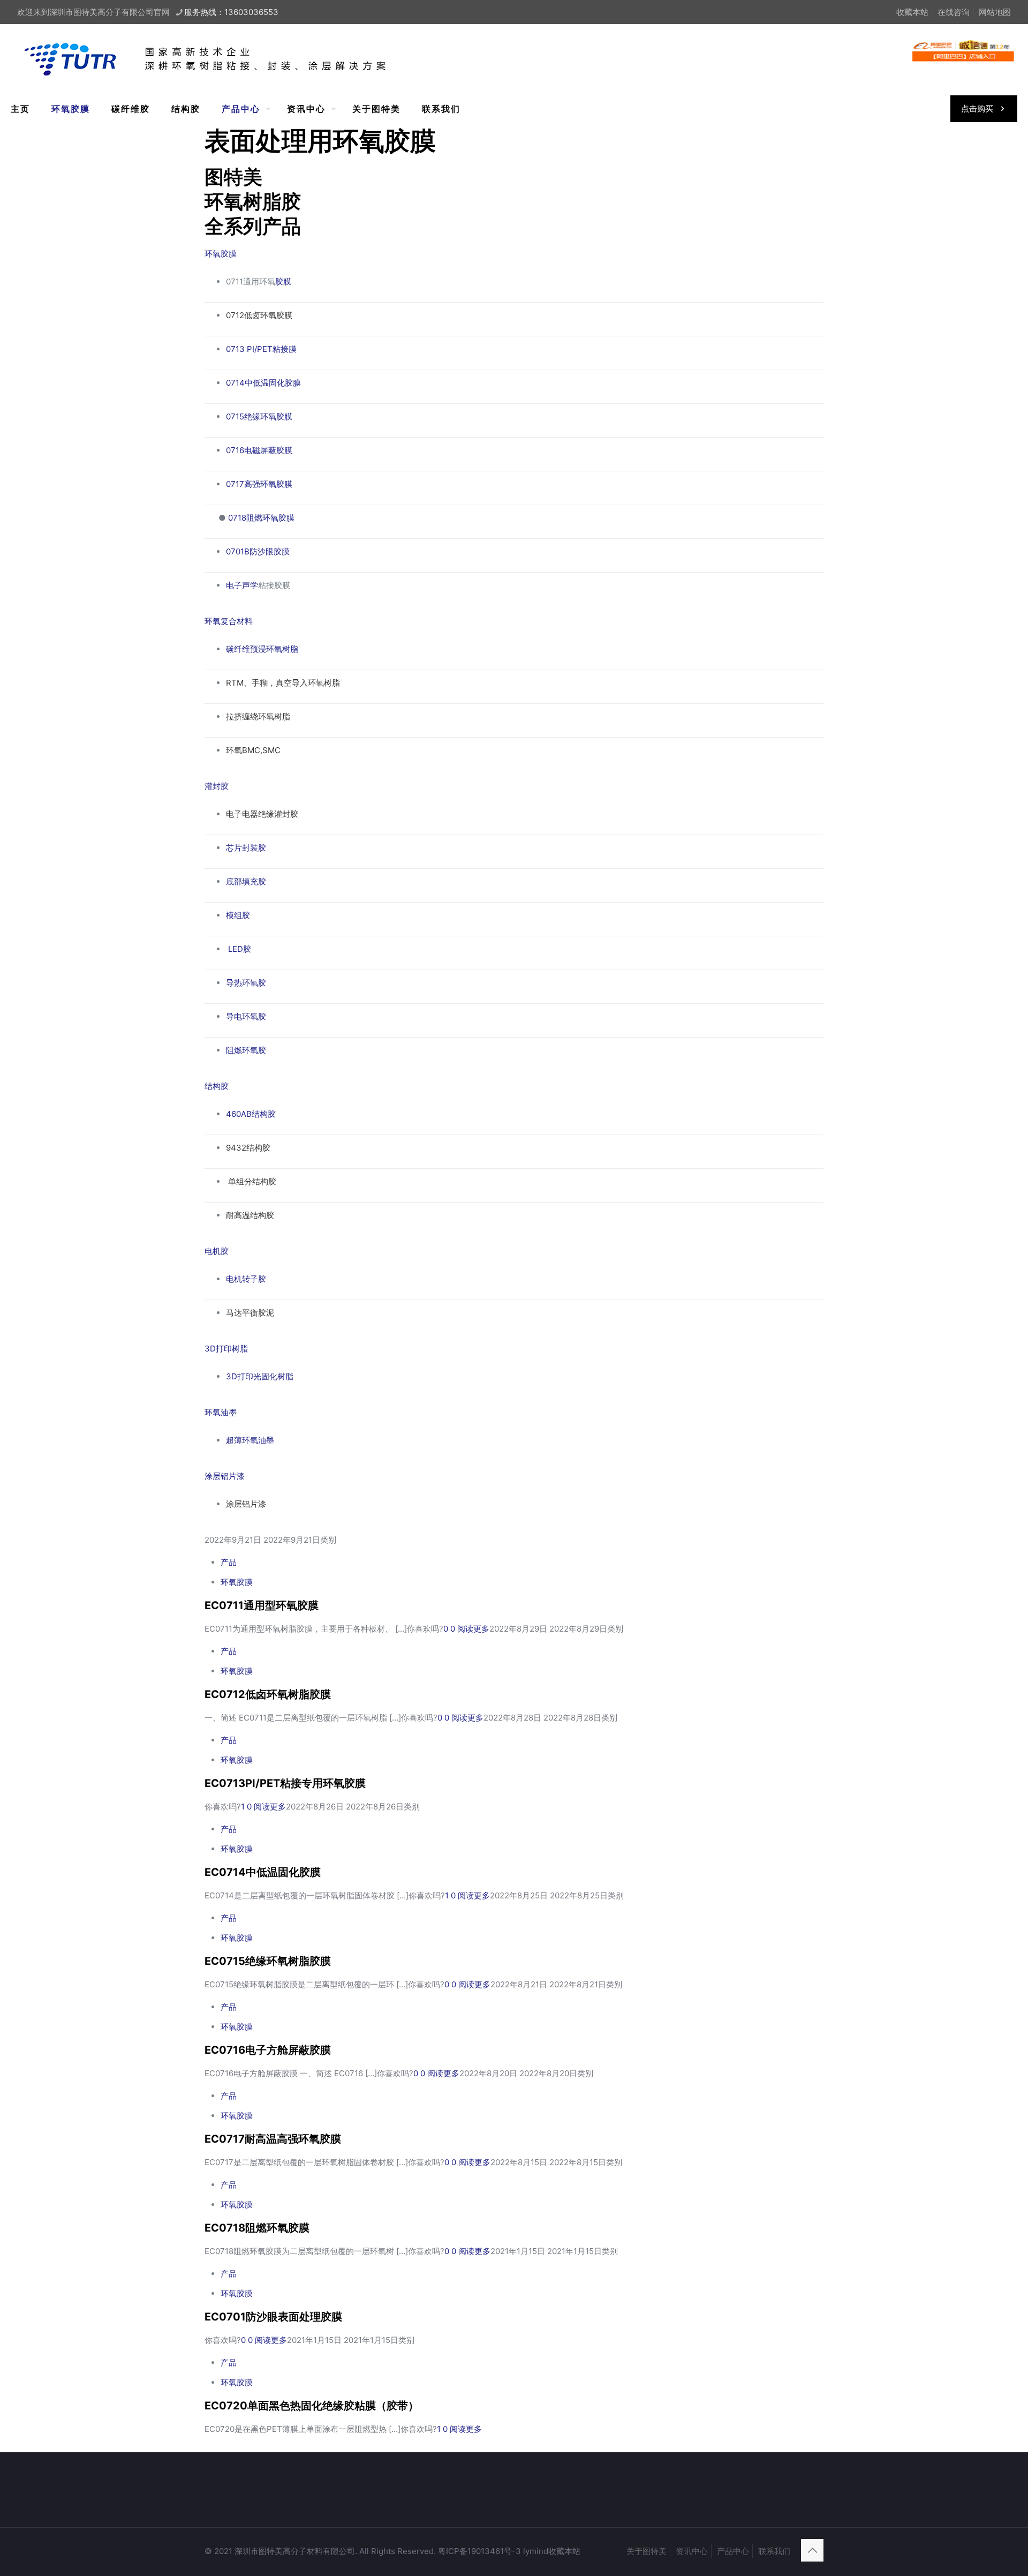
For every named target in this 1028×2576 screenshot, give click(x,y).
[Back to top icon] (812, 2550)
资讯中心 (692, 2551)
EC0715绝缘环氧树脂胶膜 (268, 1961)
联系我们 (774, 2551)
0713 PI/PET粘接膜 (261, 349)
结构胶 (217, 1086)
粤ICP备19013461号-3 (479, 2551)
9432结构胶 (248, 1148)
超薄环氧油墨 (250, 1440)
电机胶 (217, 1251)
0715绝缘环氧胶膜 (259, 416)
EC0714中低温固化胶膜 (263, 1872)
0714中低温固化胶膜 (263, 383)
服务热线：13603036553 (231, 12)
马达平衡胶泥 (250, 1313)
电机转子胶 (246, 1279)
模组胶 (238, 915)
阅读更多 (473, 1629)
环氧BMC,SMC (254, 750)
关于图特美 (647, 2551)
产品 (229, 1562)
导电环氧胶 (246, 1016)
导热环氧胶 (246, 983)
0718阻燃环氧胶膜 (261, 518)
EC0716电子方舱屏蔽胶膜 (268, 2050)
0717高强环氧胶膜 (259, 484)
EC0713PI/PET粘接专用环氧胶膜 (285, 1783)
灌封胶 (217, 786)
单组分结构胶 (252, 1181)
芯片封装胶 (246, 848)
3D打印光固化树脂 (260, 1376)
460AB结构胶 (251, 1114)
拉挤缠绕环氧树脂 (258, 716)
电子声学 (242, 585)
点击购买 (977, 108)
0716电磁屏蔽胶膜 (259, 450)
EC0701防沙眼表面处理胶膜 (273, 2317)
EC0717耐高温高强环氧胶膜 (273, 2139)
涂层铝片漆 (225, 1476)
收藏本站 (564, 2551)
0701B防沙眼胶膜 (258, 551)
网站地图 (995, 12)
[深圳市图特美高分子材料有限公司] (220, 58)
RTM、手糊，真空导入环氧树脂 (283, 683)
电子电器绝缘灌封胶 (262, 814)
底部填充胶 (246, 881)
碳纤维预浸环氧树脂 (262, 649)
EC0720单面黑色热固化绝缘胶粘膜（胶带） (312, 2406)
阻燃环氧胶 (246, 1050)
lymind (536, 2551)
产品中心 (733, 2551)
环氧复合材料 (229, 621)
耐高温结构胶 (250, 1215)
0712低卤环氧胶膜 (259, 315)
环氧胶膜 (221, 254)
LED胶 (240, 949)
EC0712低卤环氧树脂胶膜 (268, 1694)
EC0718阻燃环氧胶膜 (257, 2228)
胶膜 (283, 281)
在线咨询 (954, 12)
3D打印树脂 (226, 1349)
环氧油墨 (221, 1412)
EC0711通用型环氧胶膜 (262, 1605)
